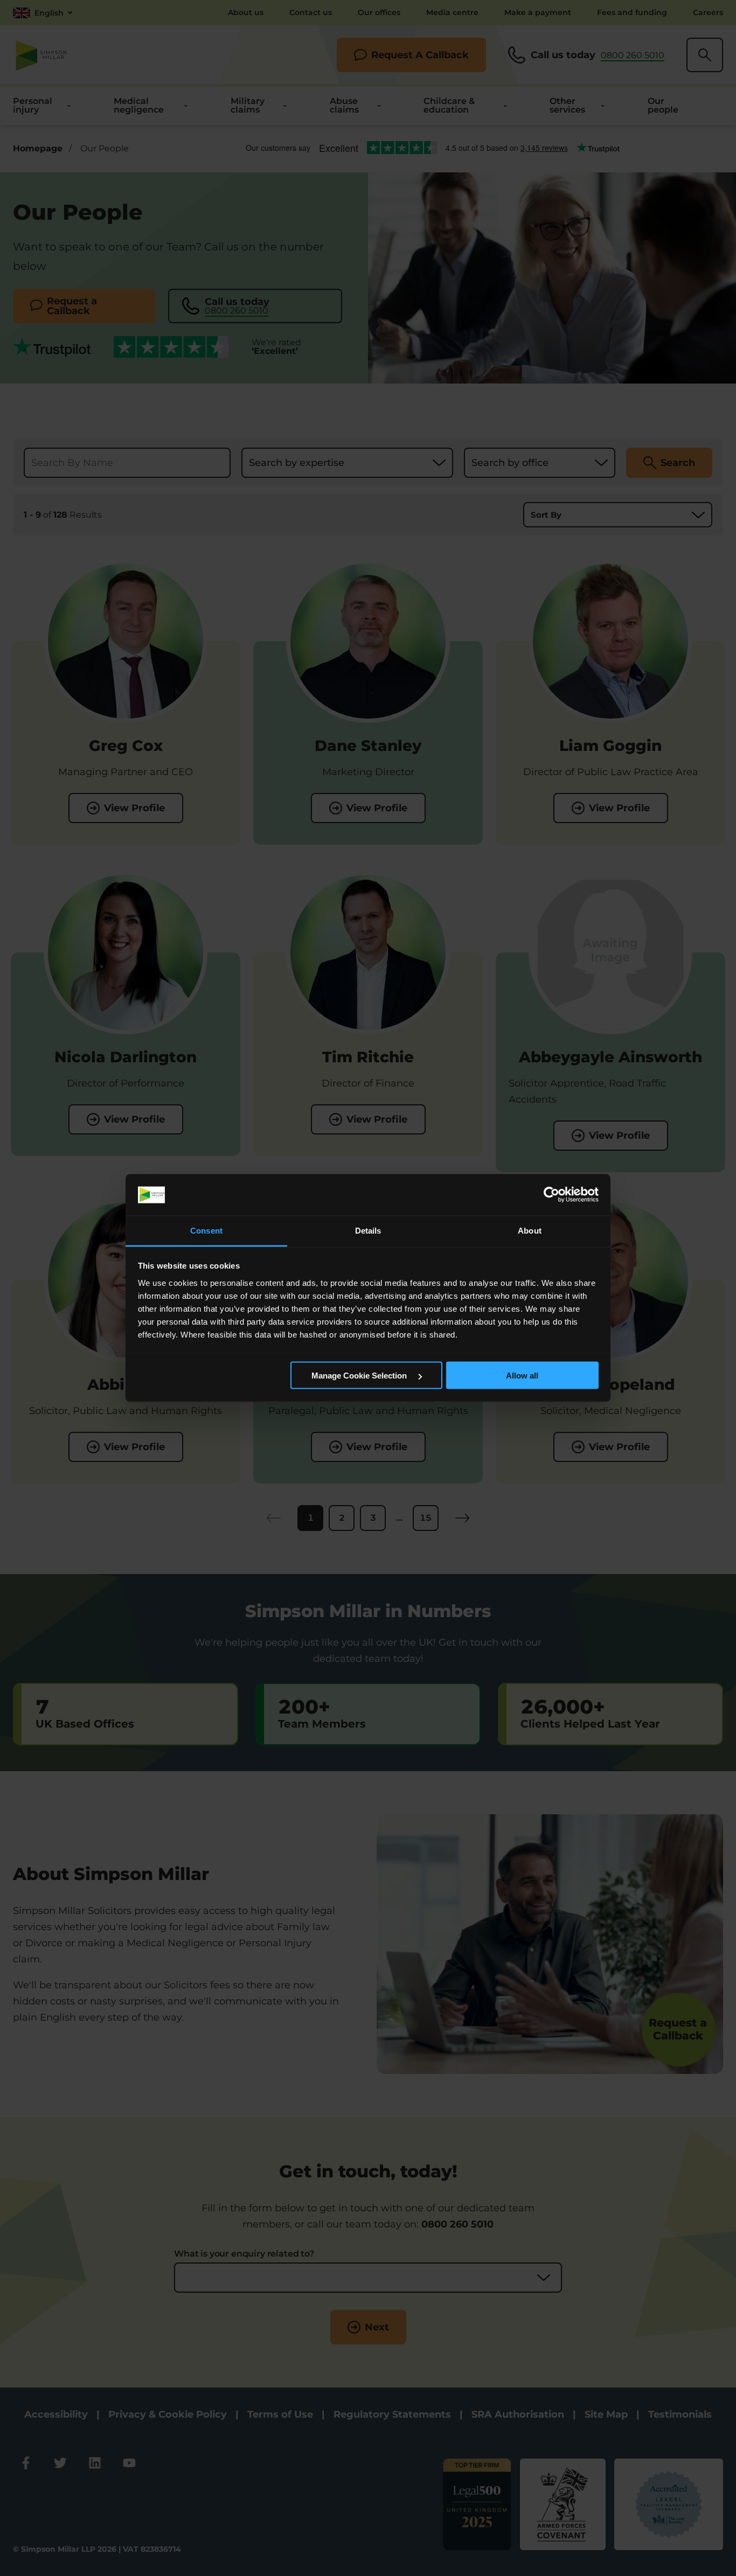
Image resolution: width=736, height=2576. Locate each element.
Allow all (522, 1376)
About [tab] (530, 1230)
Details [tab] (368, 1230)
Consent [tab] (206, 1230)
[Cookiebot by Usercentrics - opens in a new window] (551, 1195)
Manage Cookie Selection (360, 1376)
